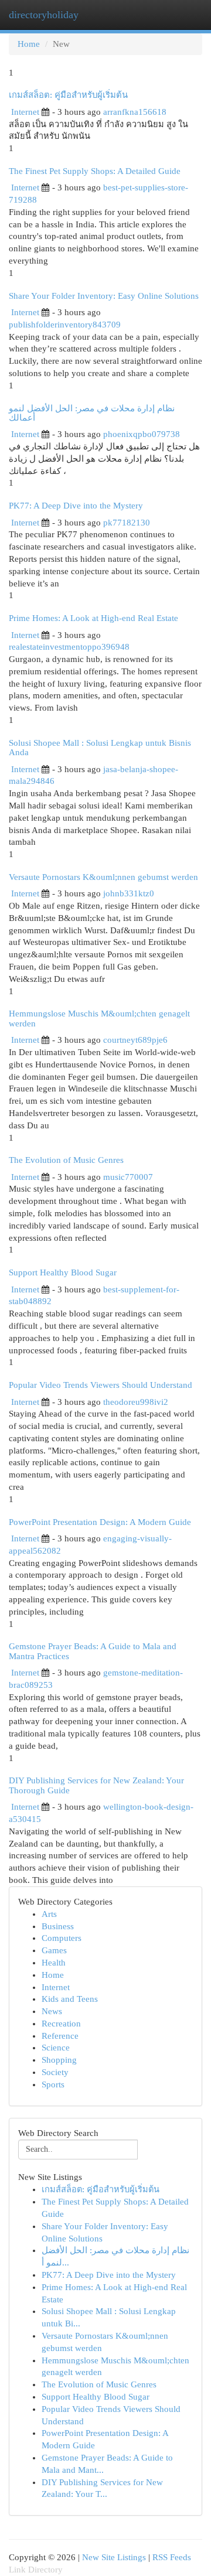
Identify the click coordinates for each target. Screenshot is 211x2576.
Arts (49, 1914)
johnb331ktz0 (129, 893)
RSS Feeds (172, 2557)
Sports (53, 2084)
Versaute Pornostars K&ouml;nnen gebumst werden (103, 877)
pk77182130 (127, 523)
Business (58, 1926)
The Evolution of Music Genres (66, 1160)
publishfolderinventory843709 (65, 325)
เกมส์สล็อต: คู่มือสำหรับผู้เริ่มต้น (68, 95)
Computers (62, 1938)
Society (55, 2072)
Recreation (61, 2024)
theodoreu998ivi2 (136, 1402)
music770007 (128, 1177)
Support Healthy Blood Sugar (63, 1272)
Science (56, 2048)
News (52, 2011)
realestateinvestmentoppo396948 (69, 647)
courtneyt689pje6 (135, 1040)
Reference (60, 2036)
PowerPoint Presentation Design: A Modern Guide (100, 1522)
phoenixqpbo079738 (142, 434)
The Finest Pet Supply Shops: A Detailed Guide (95, 171)
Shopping (59, 2060)
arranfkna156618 (135, 112)
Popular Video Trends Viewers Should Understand (101, 1385)
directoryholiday (44, 15)
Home (29, 44)
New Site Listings (114, 2557)
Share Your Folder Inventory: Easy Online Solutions (104, 296)
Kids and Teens (70, 1999)
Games (54, 1950)
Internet (25, 112)
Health (54, 1963)
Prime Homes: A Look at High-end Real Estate (93, 618)
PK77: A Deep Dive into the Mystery (76, 506)
